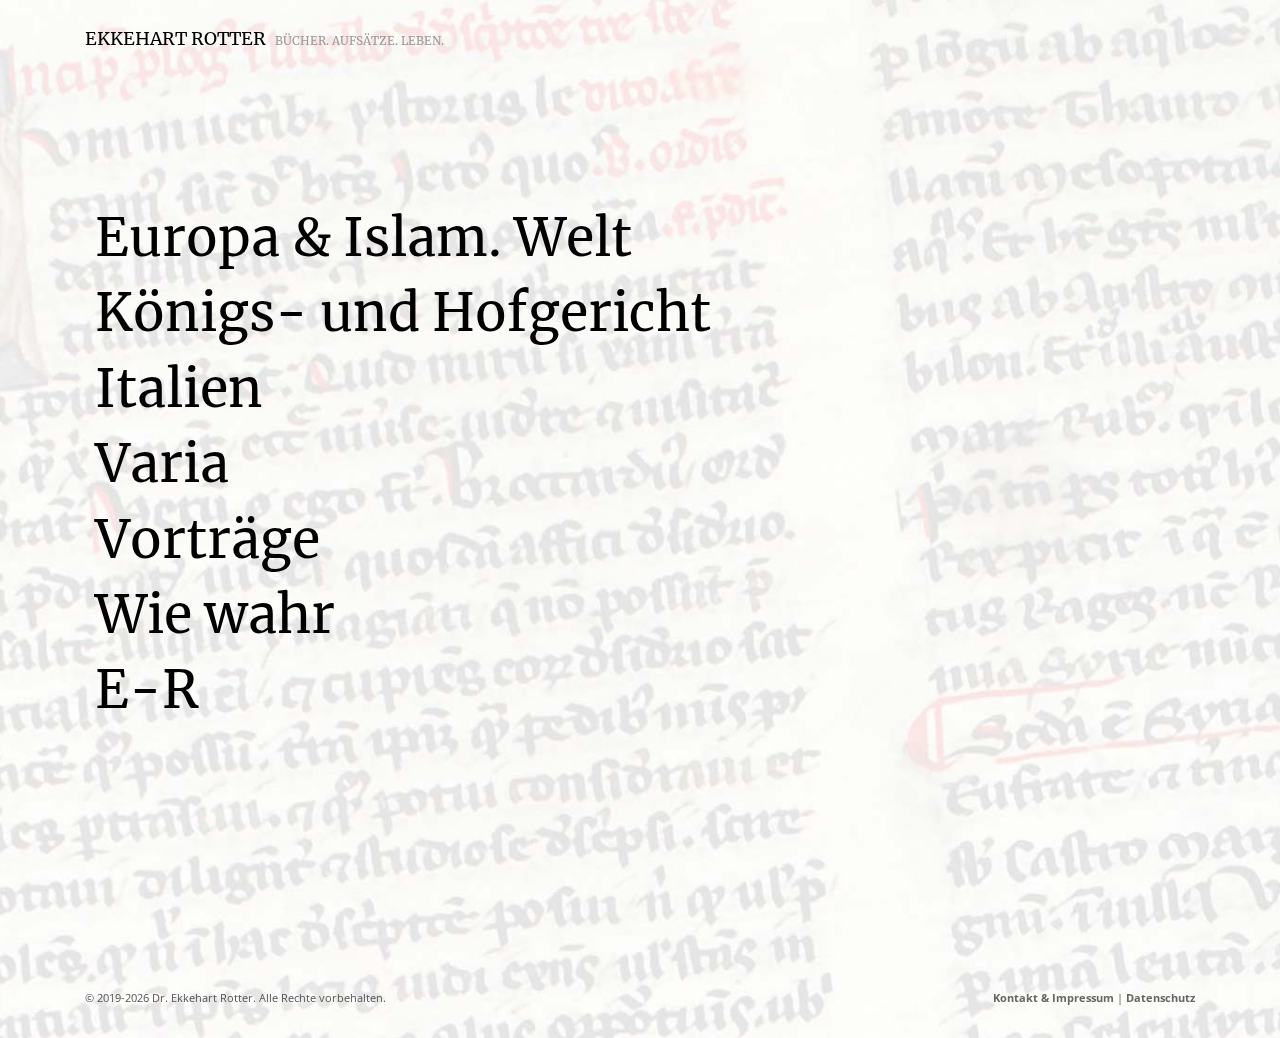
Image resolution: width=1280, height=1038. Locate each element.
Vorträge (207, 539)
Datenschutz (1160, 997)
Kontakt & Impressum (1053, 997)
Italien (179, 388)
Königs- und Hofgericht (403, 312)
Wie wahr (215, 614)
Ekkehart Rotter (264, 38)
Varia (162, 463)
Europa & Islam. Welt (363, 237)
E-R (147, 689)
